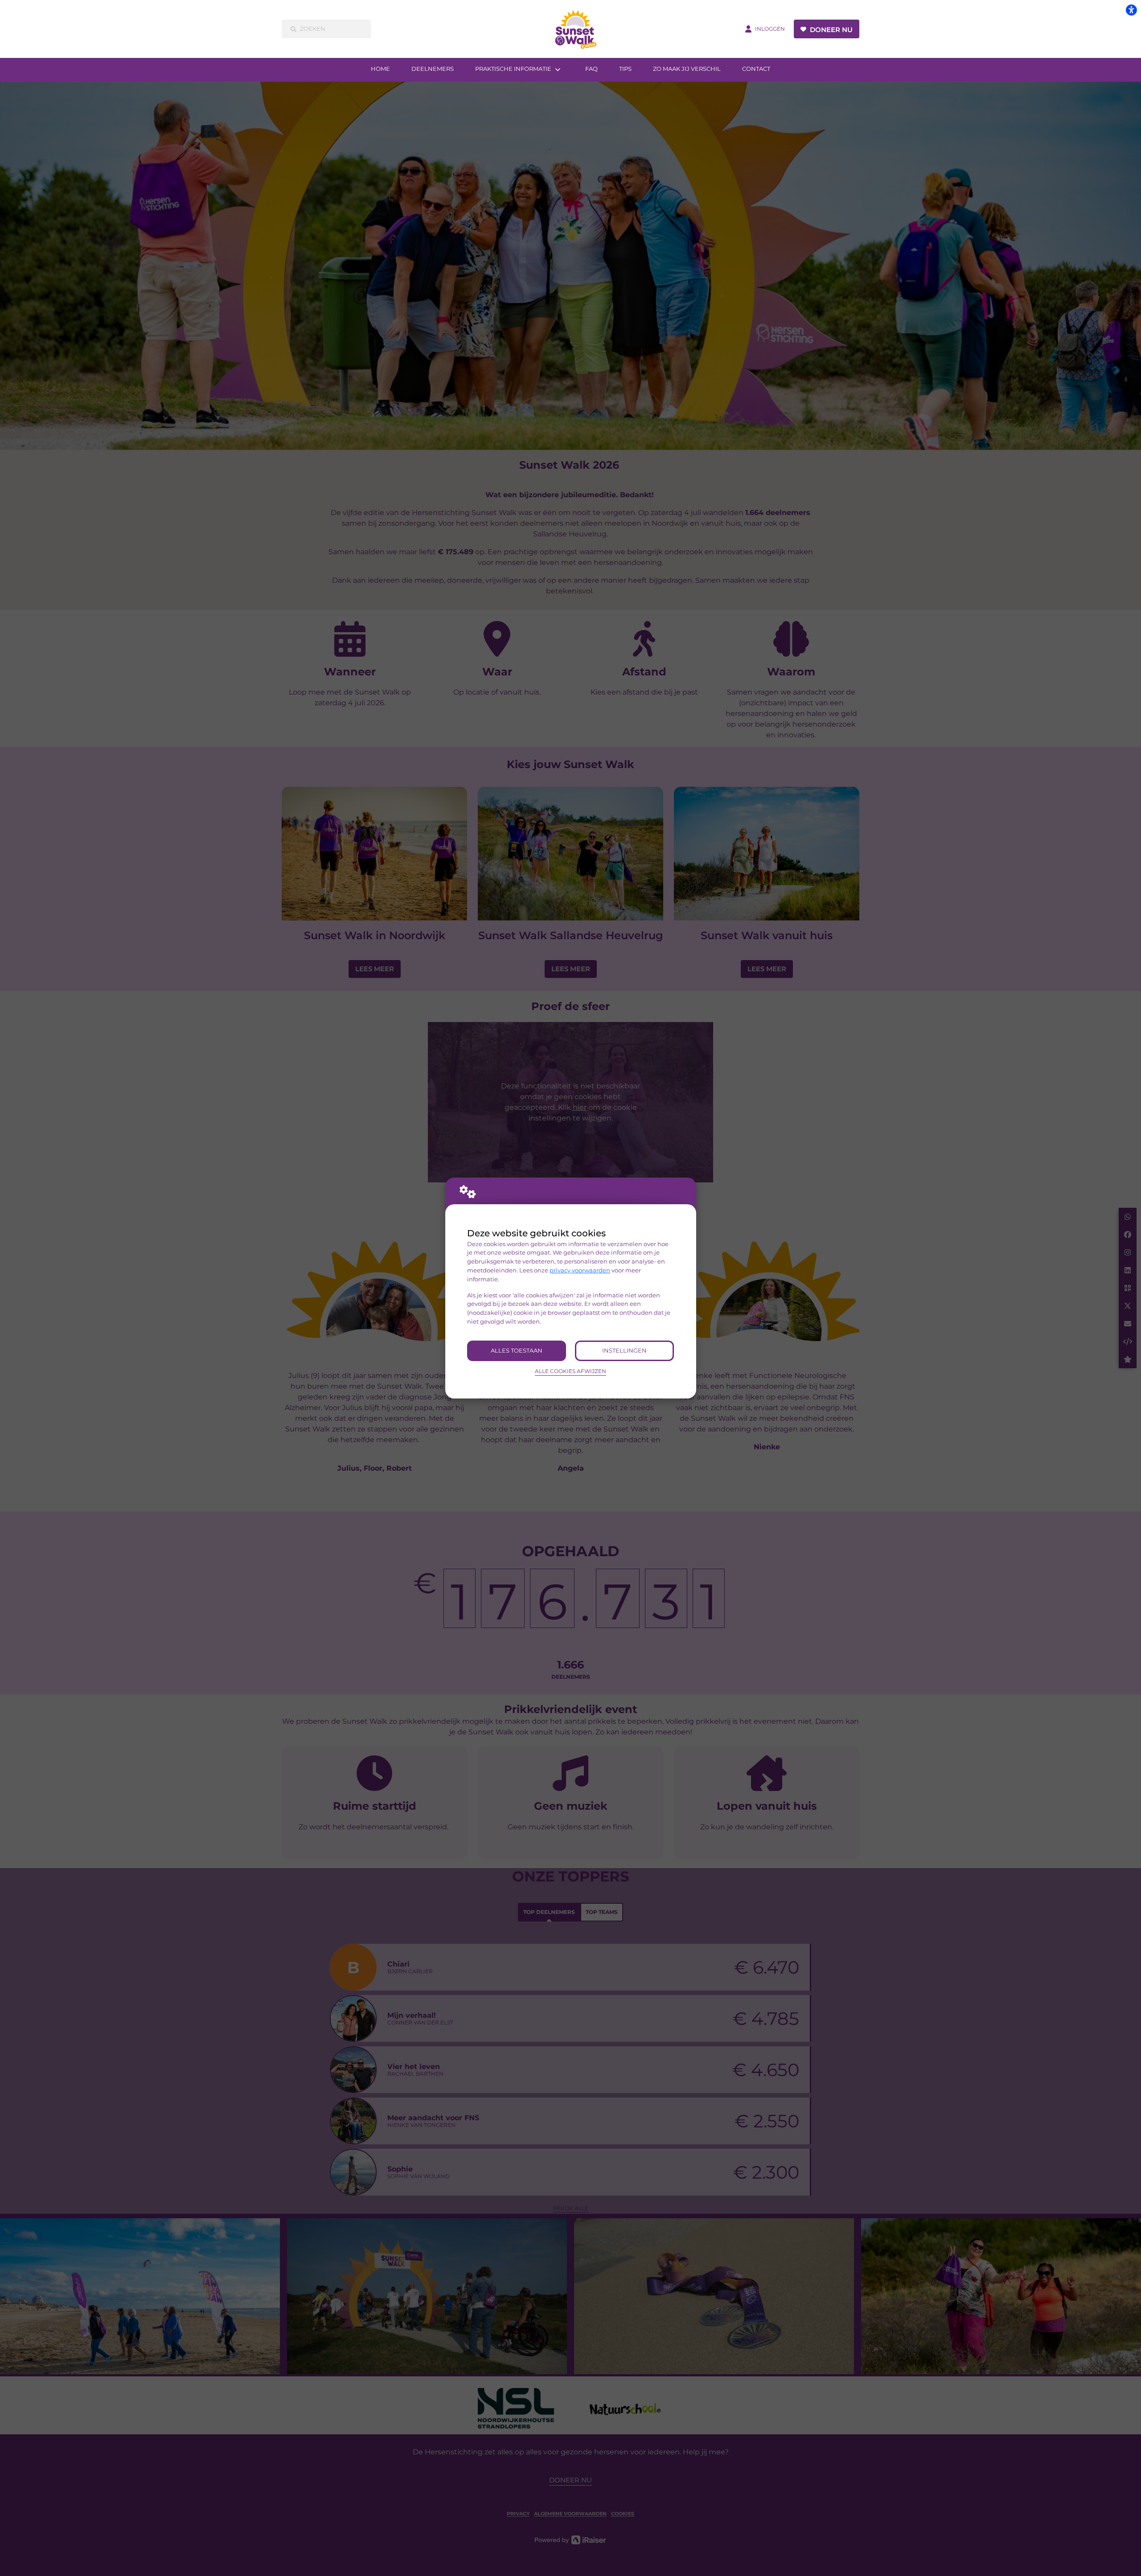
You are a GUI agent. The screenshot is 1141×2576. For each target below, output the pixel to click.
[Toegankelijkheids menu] (1131, 10)
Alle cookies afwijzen (570, 1371)
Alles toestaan (517, 1350)
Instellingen (624, 1350)
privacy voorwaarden (580, 1270)
